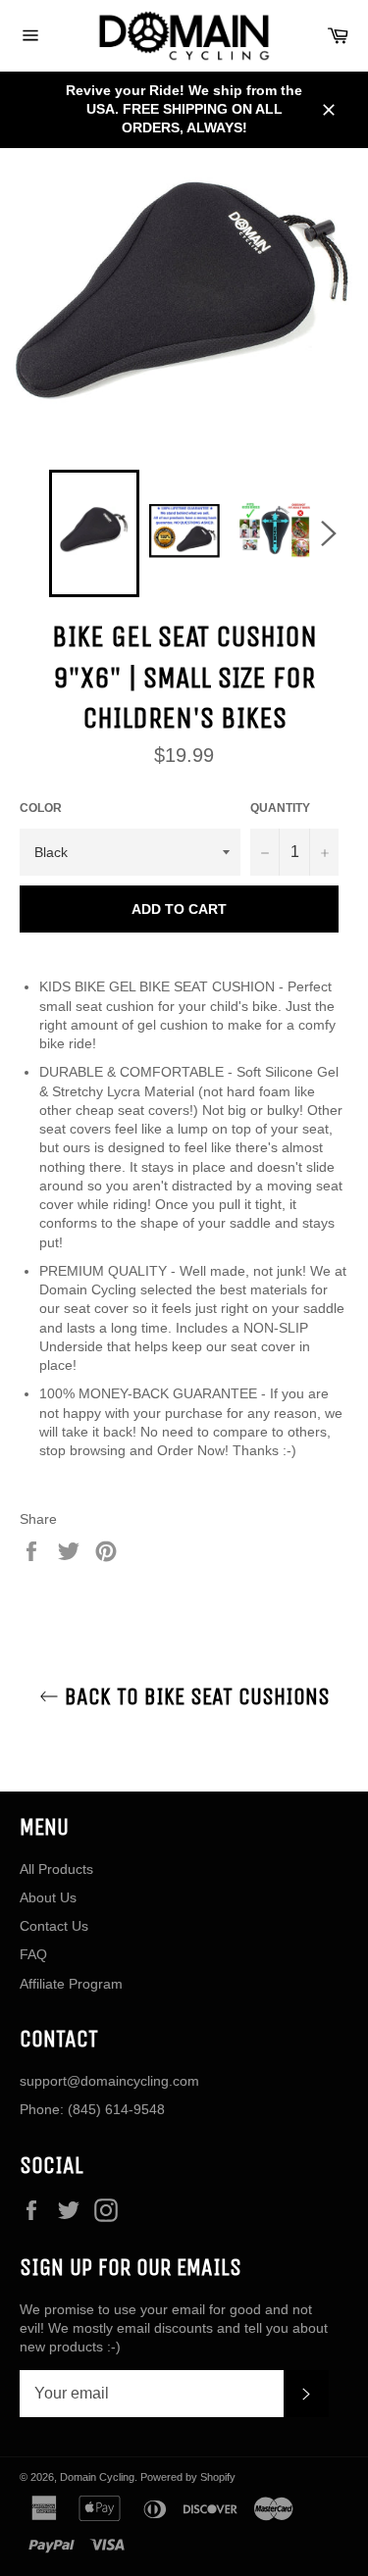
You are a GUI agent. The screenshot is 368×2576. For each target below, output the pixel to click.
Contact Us (54, 1926)
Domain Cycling (97, 2477)
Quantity (280, 808)
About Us (48, 1897)
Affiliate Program (71, 1984)
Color (41, 808)
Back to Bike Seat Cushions (194, 1696)
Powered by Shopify (188, 2477)
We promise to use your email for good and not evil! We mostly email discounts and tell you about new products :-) (174, 2328)
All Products (56, 1869)
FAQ (33, 1954)
